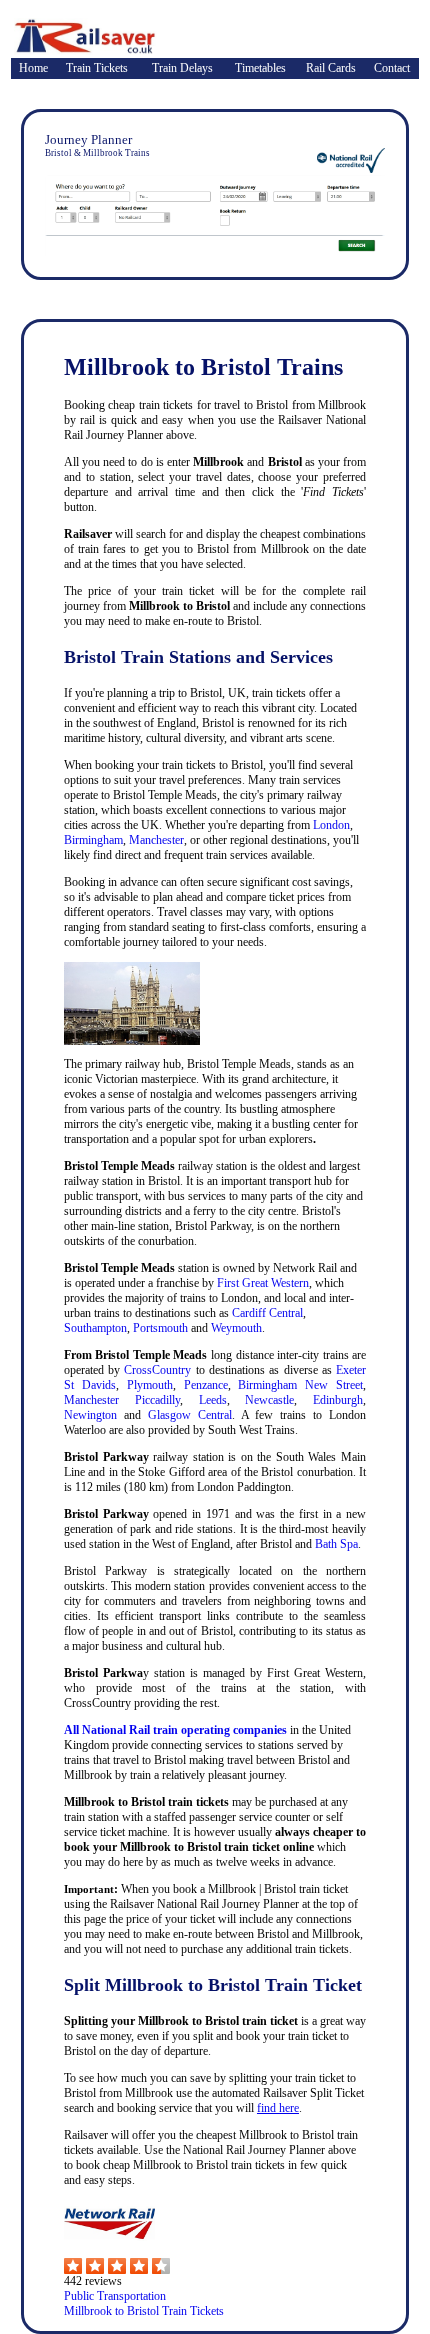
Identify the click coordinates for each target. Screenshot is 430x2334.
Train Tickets (97, 68)
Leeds (213, 1400)
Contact (392, 68)
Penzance (206, 1385)
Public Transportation (115, 2296)
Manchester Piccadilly (122, 1400)
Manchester (156, 840)
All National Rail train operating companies (175, 1730)
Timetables (260, 68)
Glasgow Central (190, 1415)
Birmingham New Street (300, 1385)
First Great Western (263, 1283)
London (331, 825)
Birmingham (93, 840)
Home (33, 68)
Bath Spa (336, 1544)
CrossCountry (157, 1370)
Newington (90, 1415)
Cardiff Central (267, 1313)
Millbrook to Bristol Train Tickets (144, 2311)
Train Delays (182, 68)
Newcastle (269, 1400)
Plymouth (150, 1385)
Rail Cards (331, 68)
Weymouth (236, 1328)
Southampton (95, 1328)
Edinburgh (338, 1400)
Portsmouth (160, 1328)
